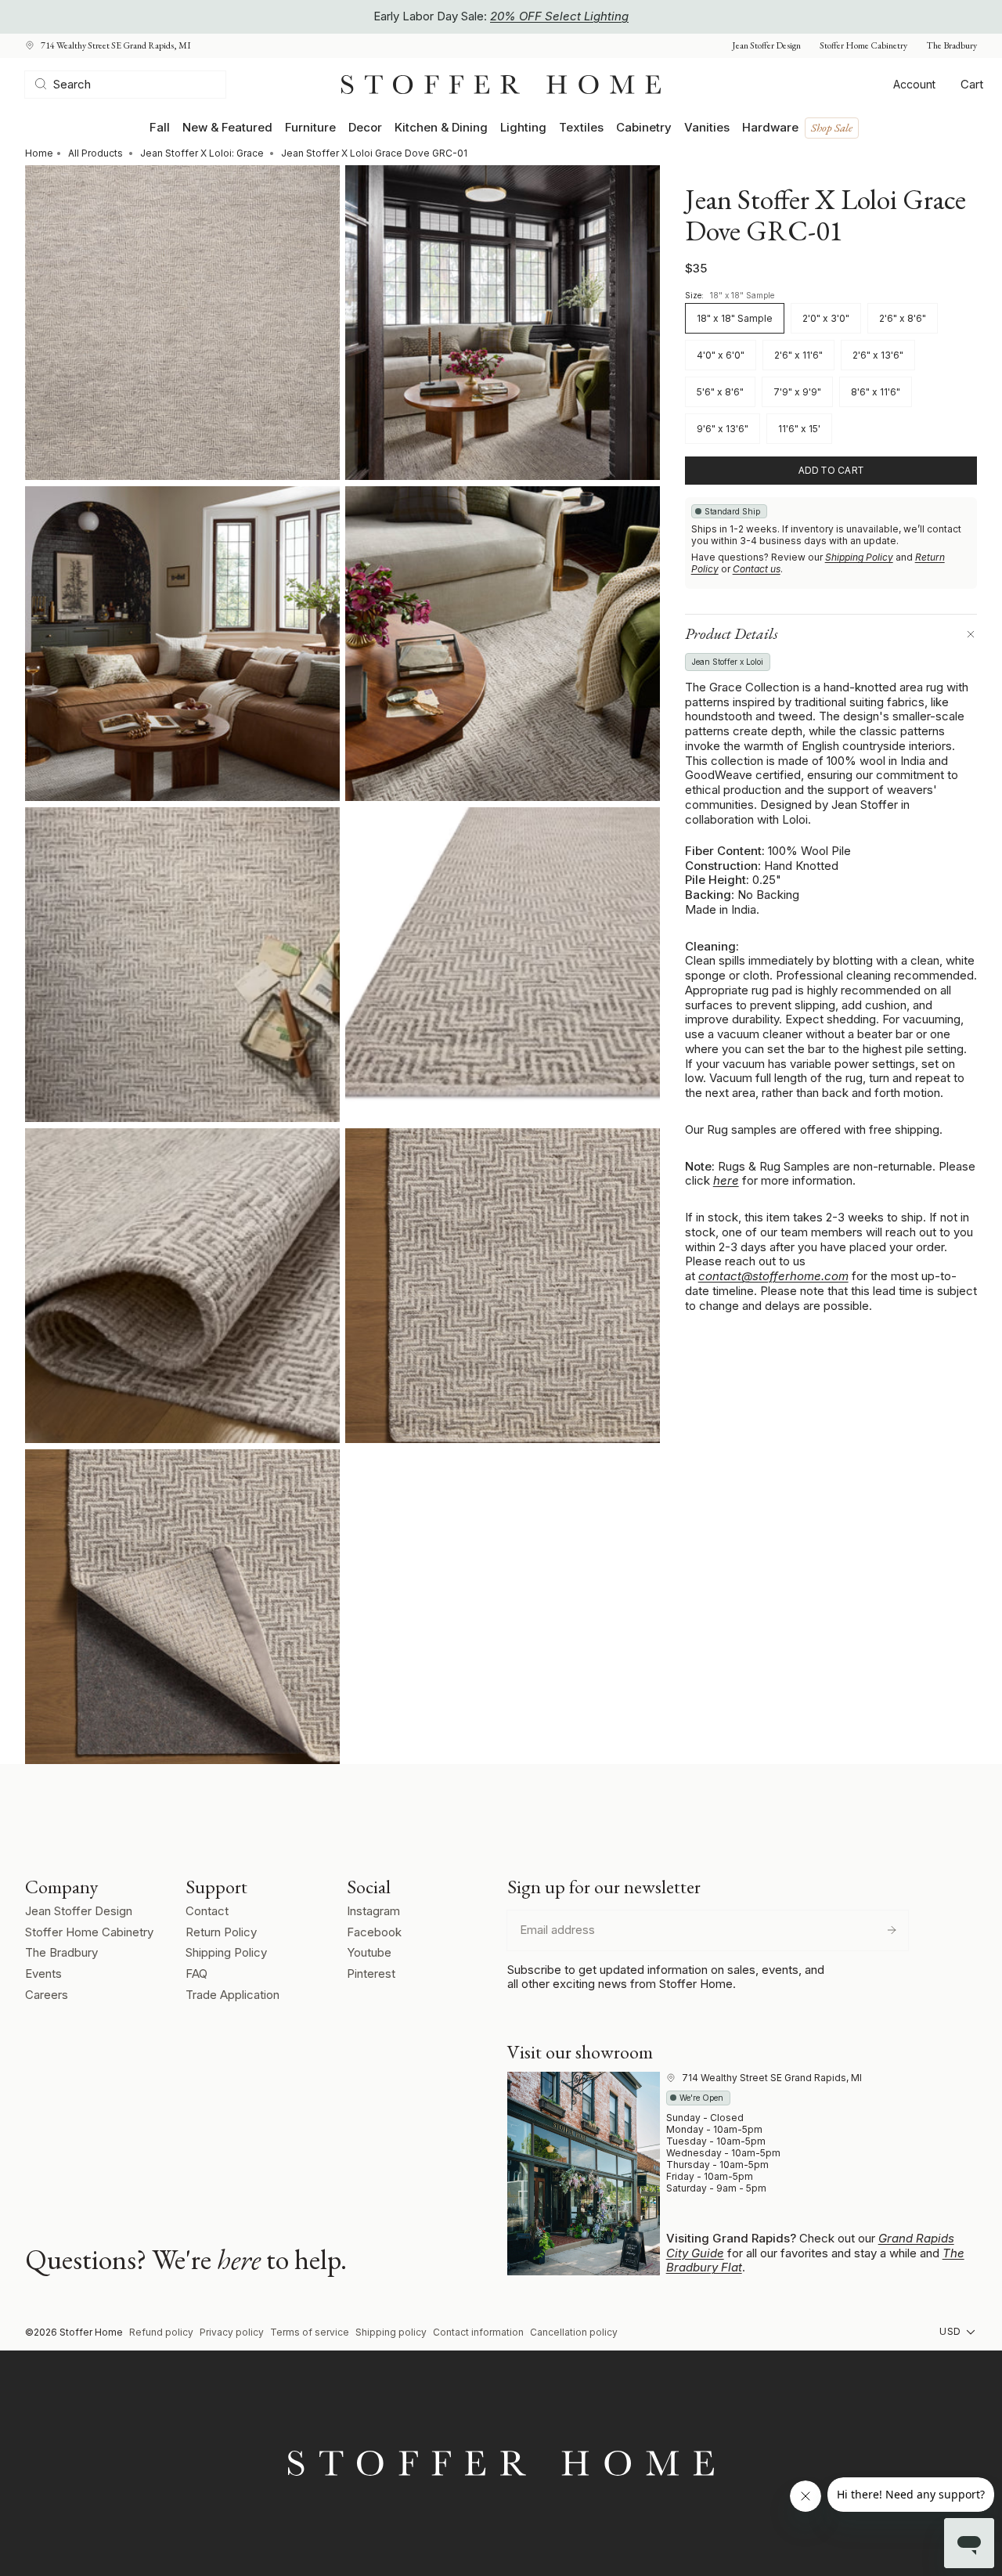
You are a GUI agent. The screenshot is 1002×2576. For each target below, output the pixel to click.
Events (43, 1973)
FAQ (196, 1973)
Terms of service (310, 2332)
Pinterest (371, 1973)
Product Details (732, 633)
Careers (47, 1995)
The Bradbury (952, 46)
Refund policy (161, 2332)
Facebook (374, 1932)
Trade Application (232, 1995)
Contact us (757, 569)
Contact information (478, 2332)
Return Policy (221, 1932)
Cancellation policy (574, 2332)
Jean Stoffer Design (766, 46)
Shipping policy (391, 2332)
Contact (207, 1911)
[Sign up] (892, 1930)
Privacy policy (232, 2332)
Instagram (373, 1911)
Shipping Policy (859, 557)
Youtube (369, 1952)
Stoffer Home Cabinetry (863, 46)
